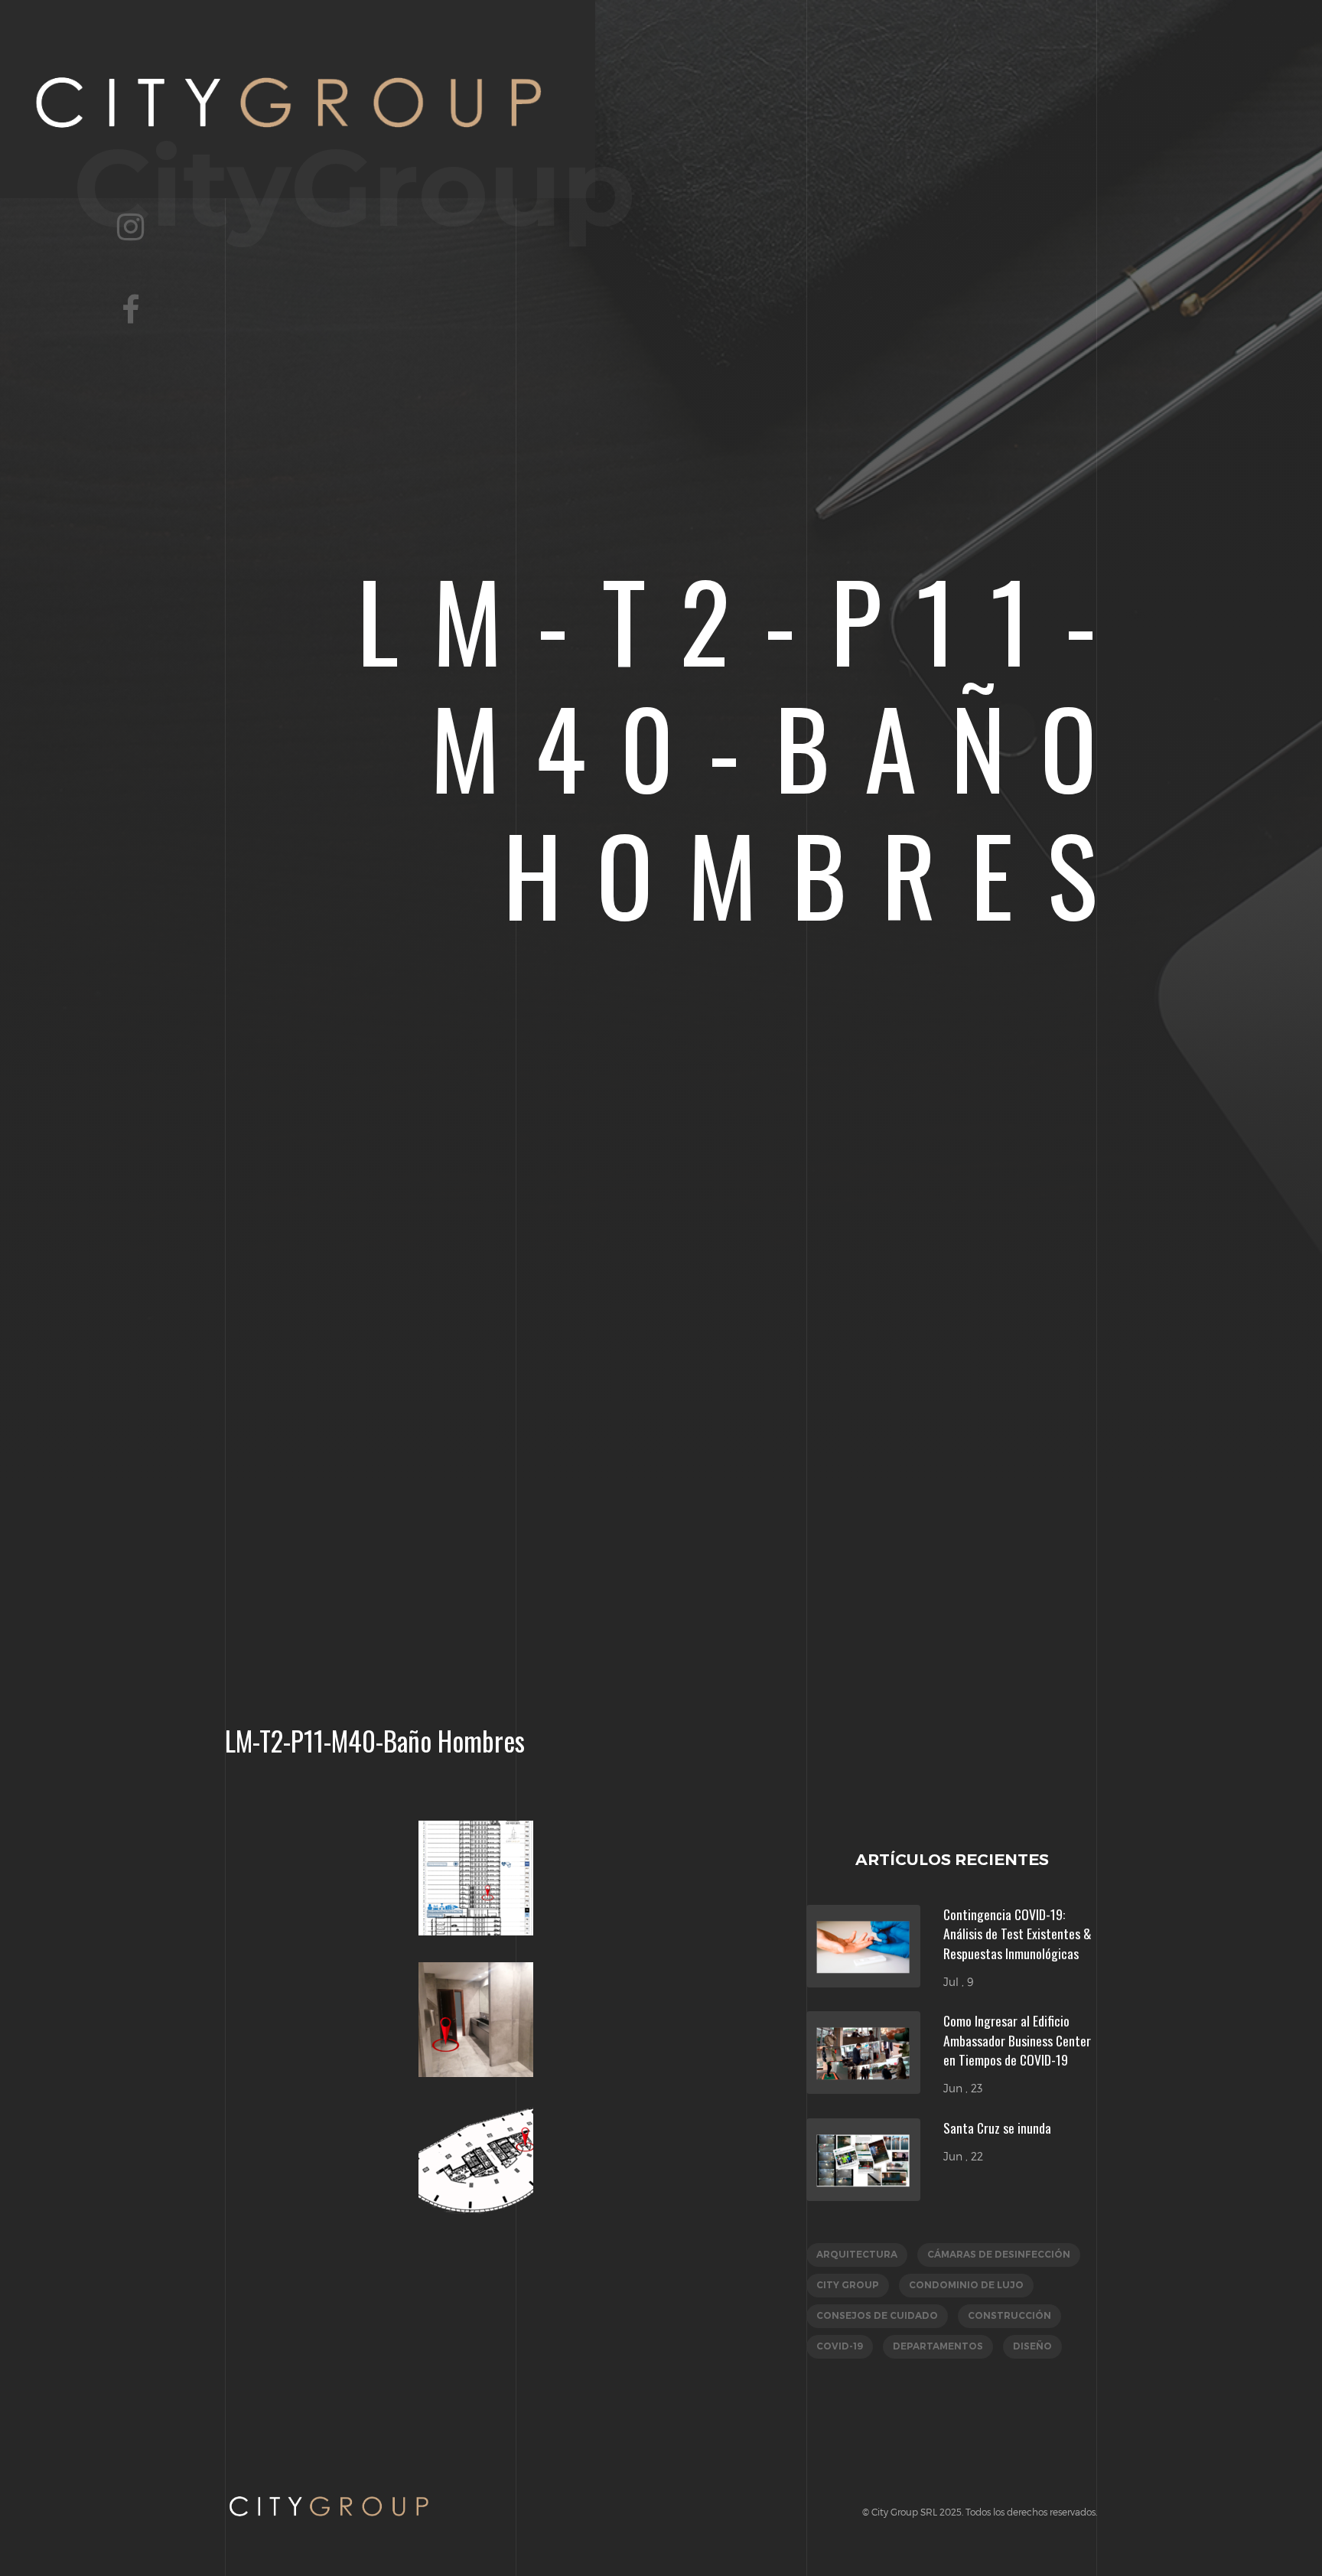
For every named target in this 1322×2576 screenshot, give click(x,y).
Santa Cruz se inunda (997, 2128)
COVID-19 (840, 2346)
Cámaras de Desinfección (999, 2254)
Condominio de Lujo (966, 2285)
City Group (848, 2285)
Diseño (1032, 2346)
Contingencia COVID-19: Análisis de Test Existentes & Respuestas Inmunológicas (1018, 1934)
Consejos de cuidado (877, 2315)
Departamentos (938, 2346)
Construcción (1009, 2315)
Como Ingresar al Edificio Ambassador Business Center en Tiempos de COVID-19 (1017, 2040)
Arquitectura (857, 2254)
